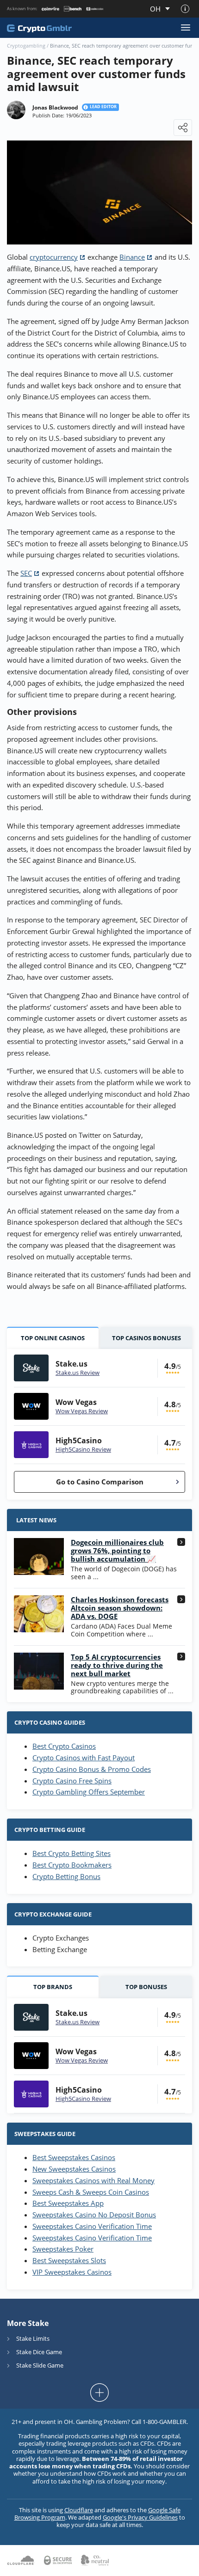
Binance (132, 257)
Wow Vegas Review (82, 1411)
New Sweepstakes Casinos (74, 2169)
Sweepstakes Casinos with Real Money (93, 2180)
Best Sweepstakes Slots (69, 2260)
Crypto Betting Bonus (66, 1876)
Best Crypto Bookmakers (72, 1865)
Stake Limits (33, 2338)
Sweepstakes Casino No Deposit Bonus (94, 2215)
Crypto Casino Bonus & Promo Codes (92, 1769)
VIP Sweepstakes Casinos (72, 2272)
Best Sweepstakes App (68, 2203)
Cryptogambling (26, 46)
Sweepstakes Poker (63, 2249)
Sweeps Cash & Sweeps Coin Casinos (91, 2192)
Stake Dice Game (39, 2352)
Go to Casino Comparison (100, 1482)
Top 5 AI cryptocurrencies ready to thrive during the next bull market (117, 1665)
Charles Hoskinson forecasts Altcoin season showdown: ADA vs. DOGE (120, 1608)
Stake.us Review (78, 1373)
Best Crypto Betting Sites (72, 1853)
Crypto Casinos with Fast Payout (84, 1758)
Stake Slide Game (40, 2365)
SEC (26, 573)
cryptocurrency (54, 257)
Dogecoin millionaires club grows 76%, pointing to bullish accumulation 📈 (117, 1550)
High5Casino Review (83, 1449)
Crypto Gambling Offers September (89, 1792)
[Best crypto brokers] (44, 28)
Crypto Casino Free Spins (72, 1781)
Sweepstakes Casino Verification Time (92, 2226)
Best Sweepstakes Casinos (74, 2157)
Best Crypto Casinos (64, 1746)
